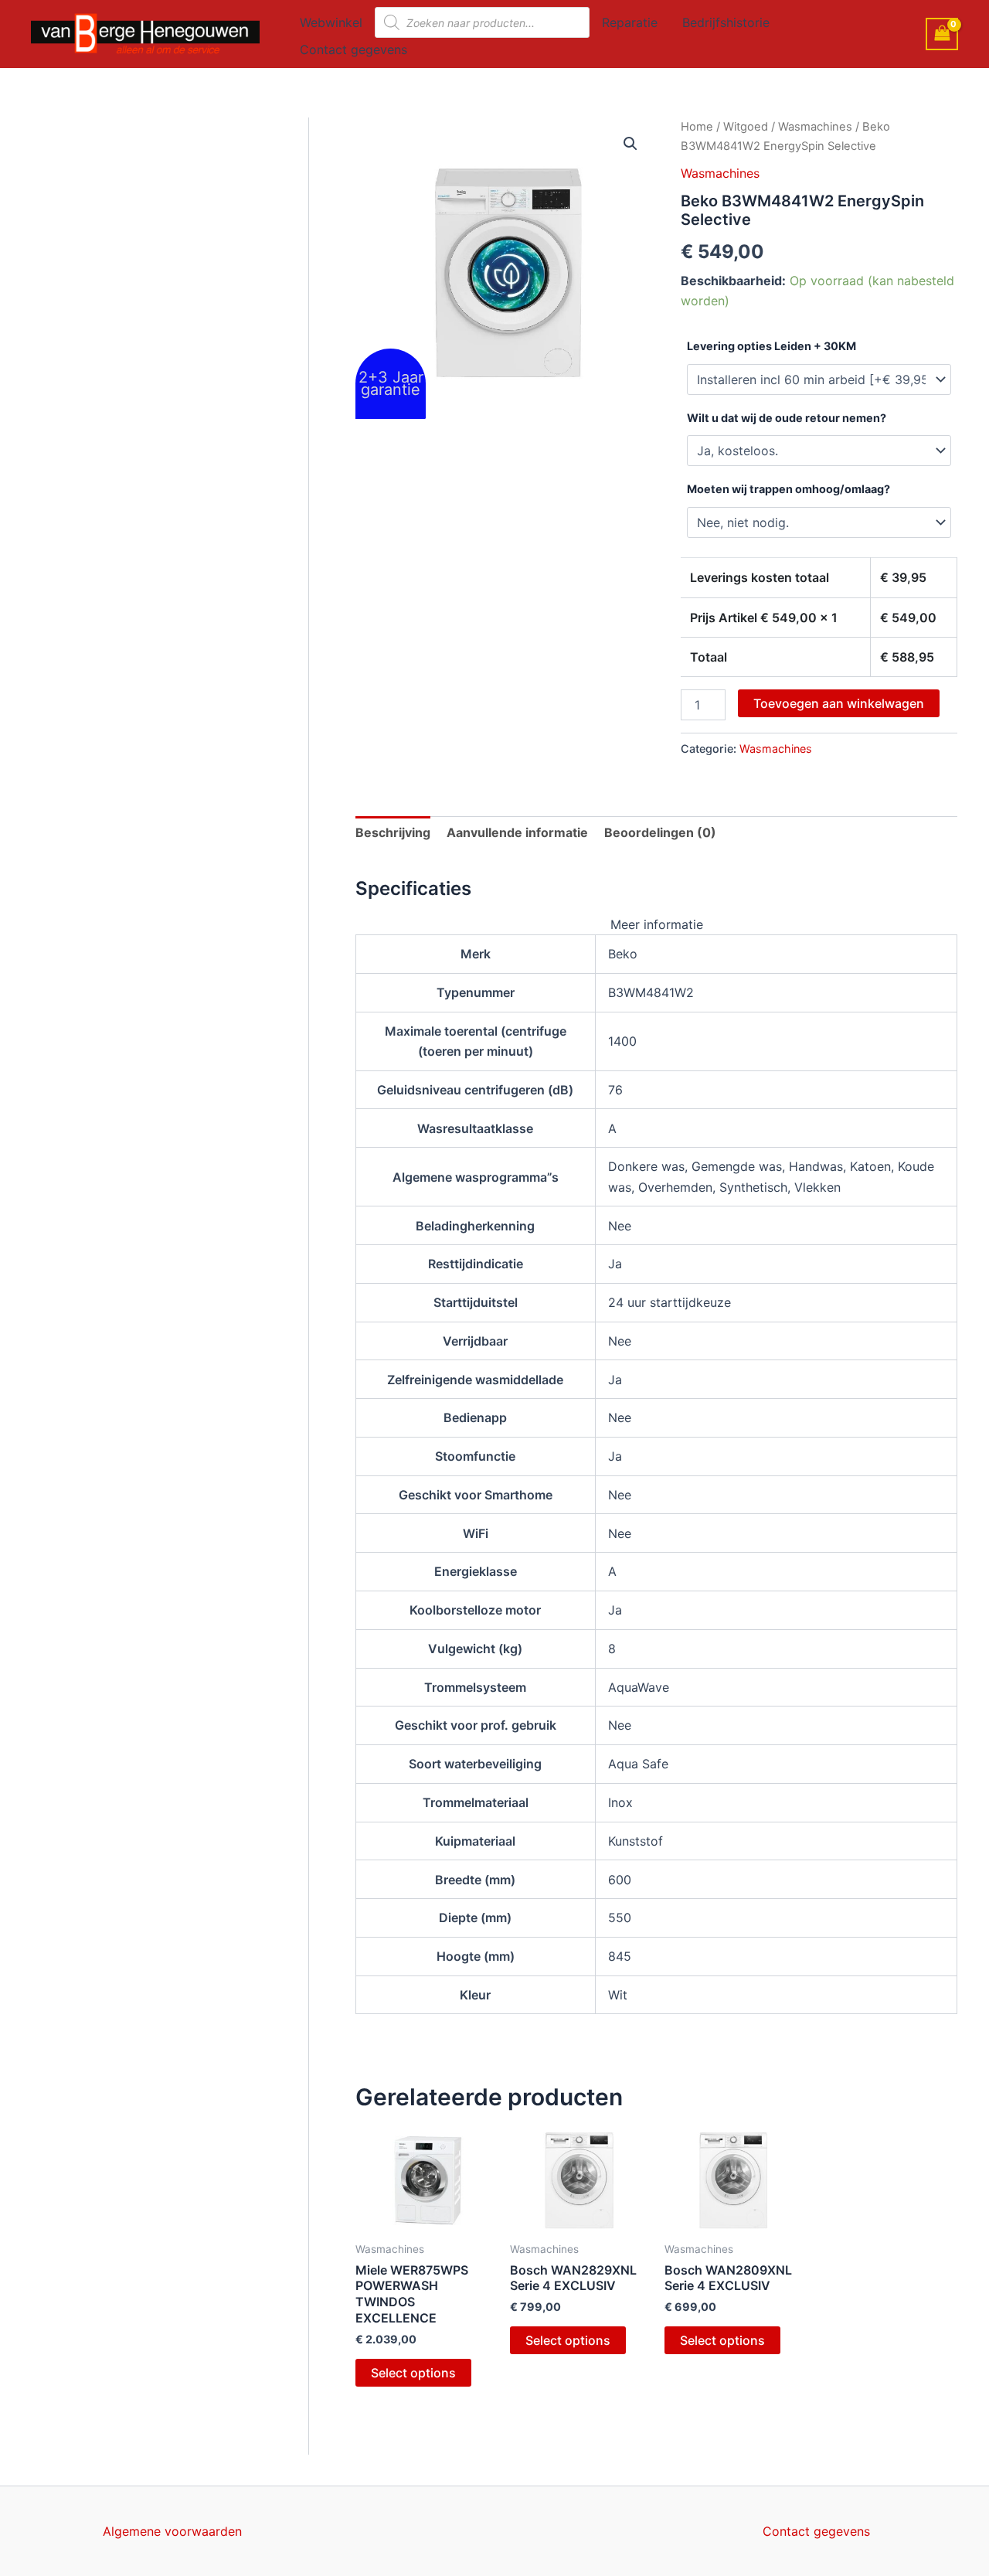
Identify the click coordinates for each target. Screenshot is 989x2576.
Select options (413, 2373)
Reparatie (630, 22)
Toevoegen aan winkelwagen (839, 703)
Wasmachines (815, 127)
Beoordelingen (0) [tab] (660, 832)
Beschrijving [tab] (393, 832)
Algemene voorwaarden (172, 2531)
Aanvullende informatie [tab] (517, 832)
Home (697, 127)
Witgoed (746, 127)
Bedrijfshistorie (726, 22)
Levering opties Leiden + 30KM (771, 346)
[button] (630, 144)
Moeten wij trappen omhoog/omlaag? (788, 489)
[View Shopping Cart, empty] (942, 34)
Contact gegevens (353, 49)
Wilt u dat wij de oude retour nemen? (787, 418)
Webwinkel (331, 22)
